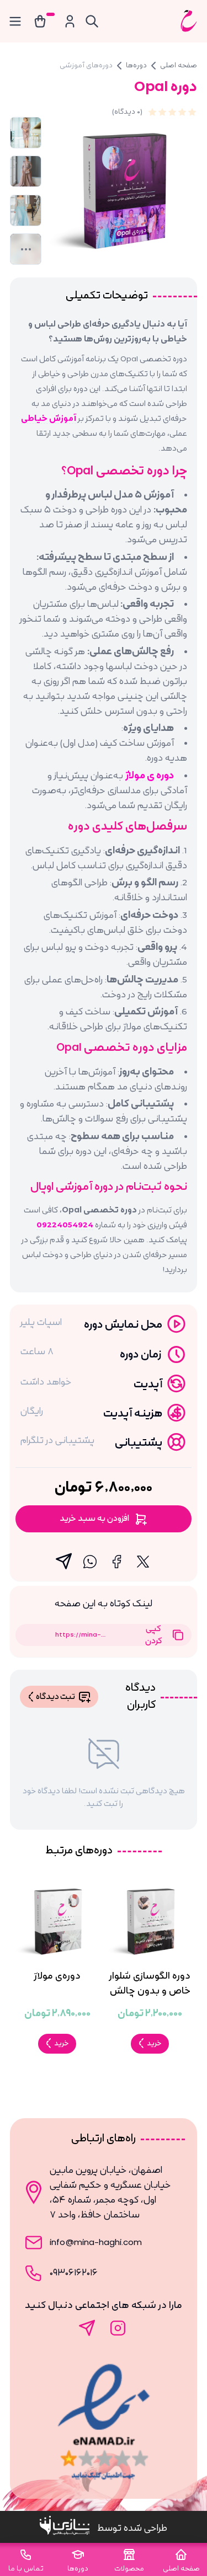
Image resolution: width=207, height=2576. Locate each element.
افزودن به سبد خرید (94, 1519)
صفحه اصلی (179, 65)
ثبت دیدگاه (55, 1697)
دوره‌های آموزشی (86, 65)
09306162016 (74, 2273)
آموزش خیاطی (49, 419)
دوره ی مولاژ (150, 776)
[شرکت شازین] (68, 2528)
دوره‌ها (136, 65)
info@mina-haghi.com (96, 2242)
